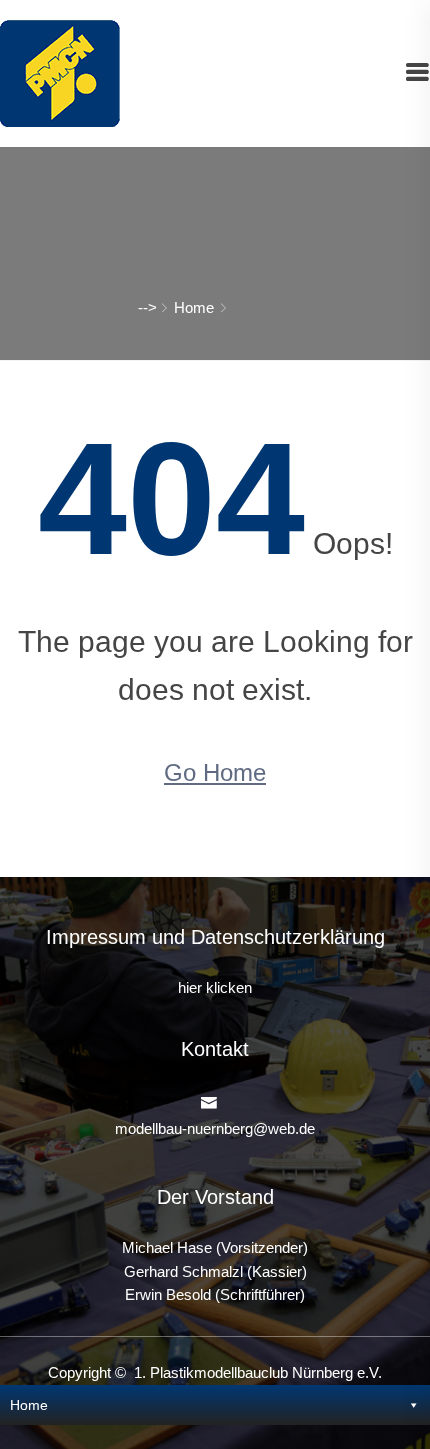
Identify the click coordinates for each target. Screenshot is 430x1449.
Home (194, 308)
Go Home (215, 772)
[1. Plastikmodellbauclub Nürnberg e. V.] (60, 72)
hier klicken (215, 988)
